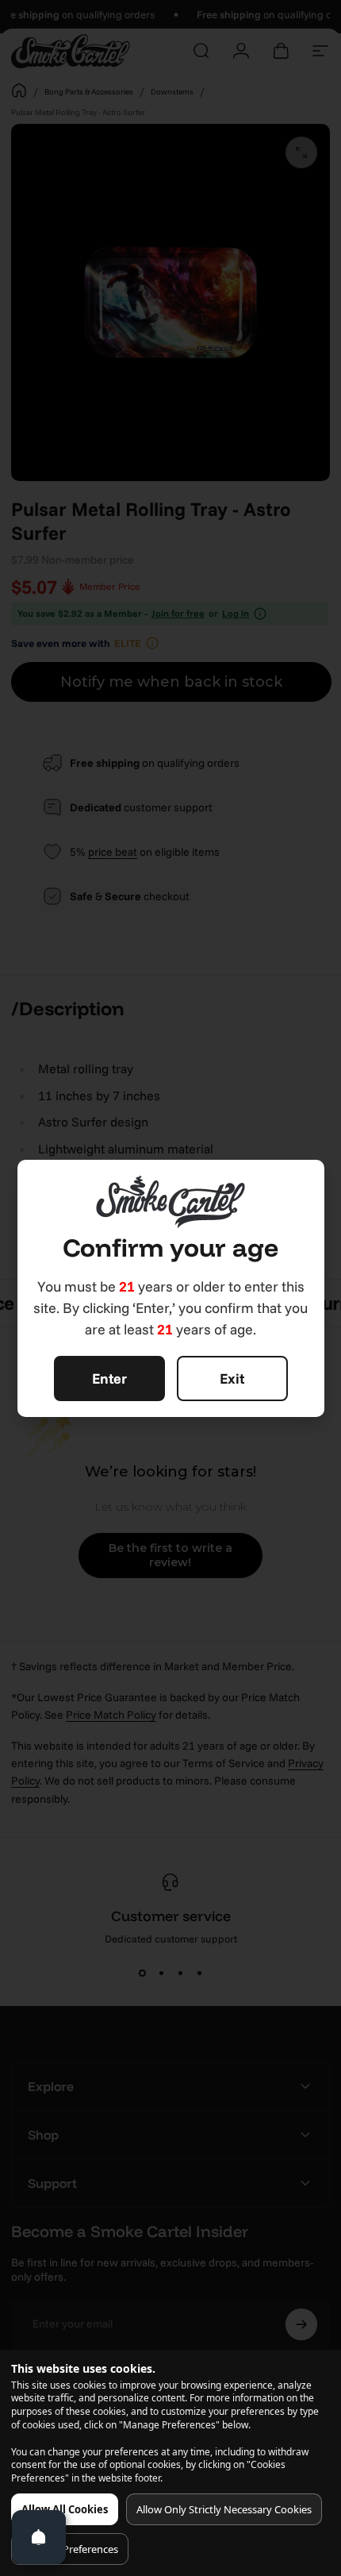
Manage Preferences (70, 2549)
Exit (232, 1378)
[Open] (39, 2537)
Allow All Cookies (65, 2509)
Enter (109, 1378)
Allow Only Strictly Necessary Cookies (224, 2509)
